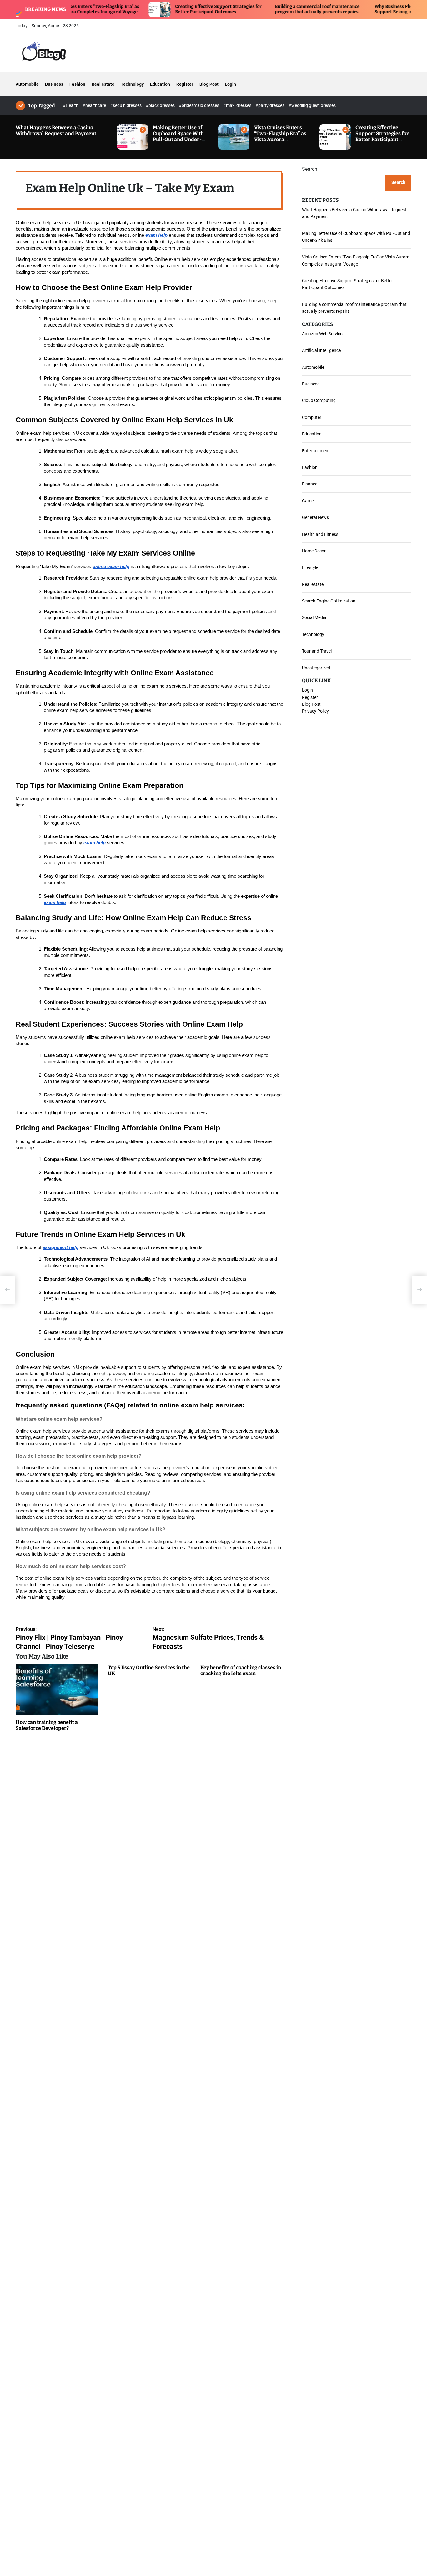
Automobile (27, 84)
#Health (71, 105)
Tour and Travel (317, 651)
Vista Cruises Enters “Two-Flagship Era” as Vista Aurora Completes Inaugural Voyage (280, 140)
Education (160, 84)
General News (315, 517)
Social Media (314, 617)
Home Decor (314, 551)
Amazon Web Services (323, 333)
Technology (132, 84)
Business (54, 84)
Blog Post (209, 84)
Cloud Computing (319, 400)
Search (310, 169)
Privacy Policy (315, 711)
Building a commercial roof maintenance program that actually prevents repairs (257, 9)
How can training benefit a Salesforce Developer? (47, 1725)
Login (230, 84)
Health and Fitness (320, 534)
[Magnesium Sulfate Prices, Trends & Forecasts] (419, 1290)
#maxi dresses (238, 105)
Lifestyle (310, 567)
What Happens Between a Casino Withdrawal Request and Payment (56, 130)
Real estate (103, 84)
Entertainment (316, 450)
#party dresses (270, 105)
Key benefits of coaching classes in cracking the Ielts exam (241, 1670)
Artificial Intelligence (321, 350)
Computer (312, 417)
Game (308, 500)
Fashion (77, 84)
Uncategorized (316, 668)
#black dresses (161, 105)
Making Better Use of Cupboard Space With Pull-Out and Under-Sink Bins (178, 137)
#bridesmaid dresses (199, 105)
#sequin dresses (126, 105)
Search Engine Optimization (329, 601)
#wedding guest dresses (312, 105)
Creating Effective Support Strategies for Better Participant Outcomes (158, 9)
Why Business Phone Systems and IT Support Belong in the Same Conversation (358, 9)
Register (185, 84)
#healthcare (95, 105)
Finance (310, 484)
